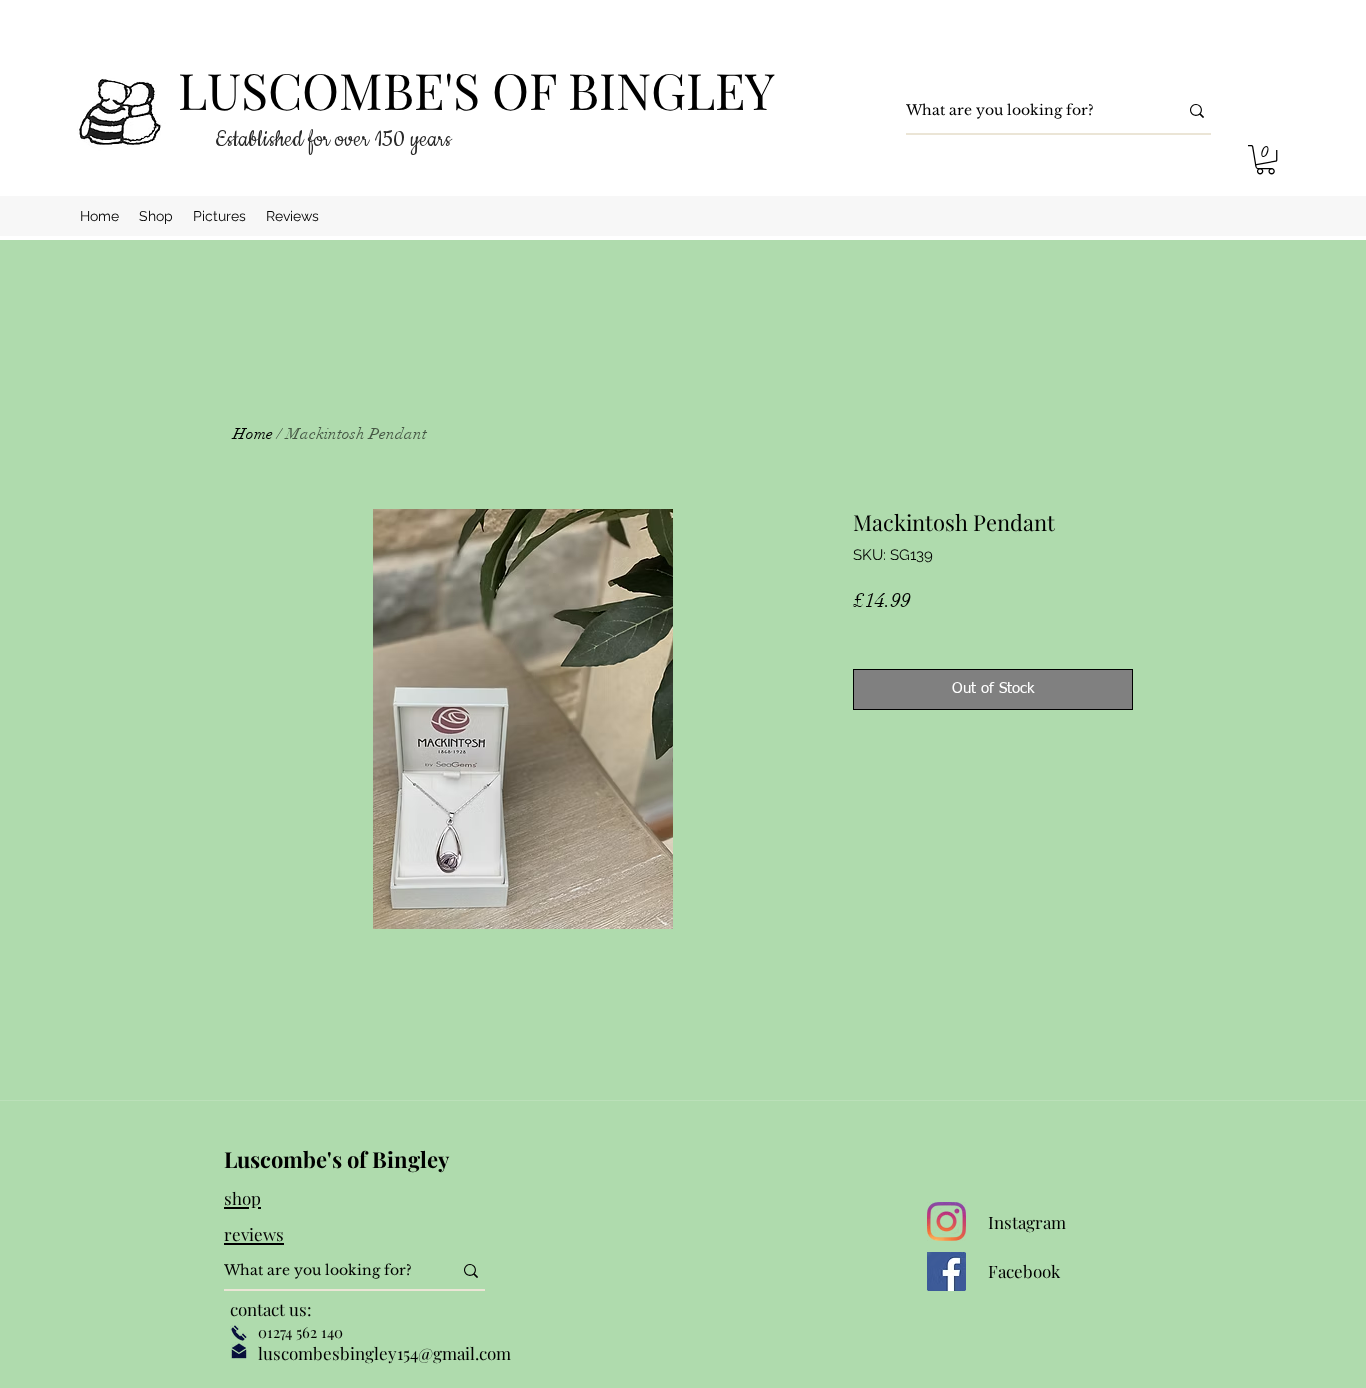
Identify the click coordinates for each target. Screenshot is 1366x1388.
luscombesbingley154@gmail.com (384, 1353)
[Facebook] (946, 1271)
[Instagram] (946, 1221)
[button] (1265, 159)
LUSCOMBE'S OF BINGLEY (476, 89)
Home (253, 434)
